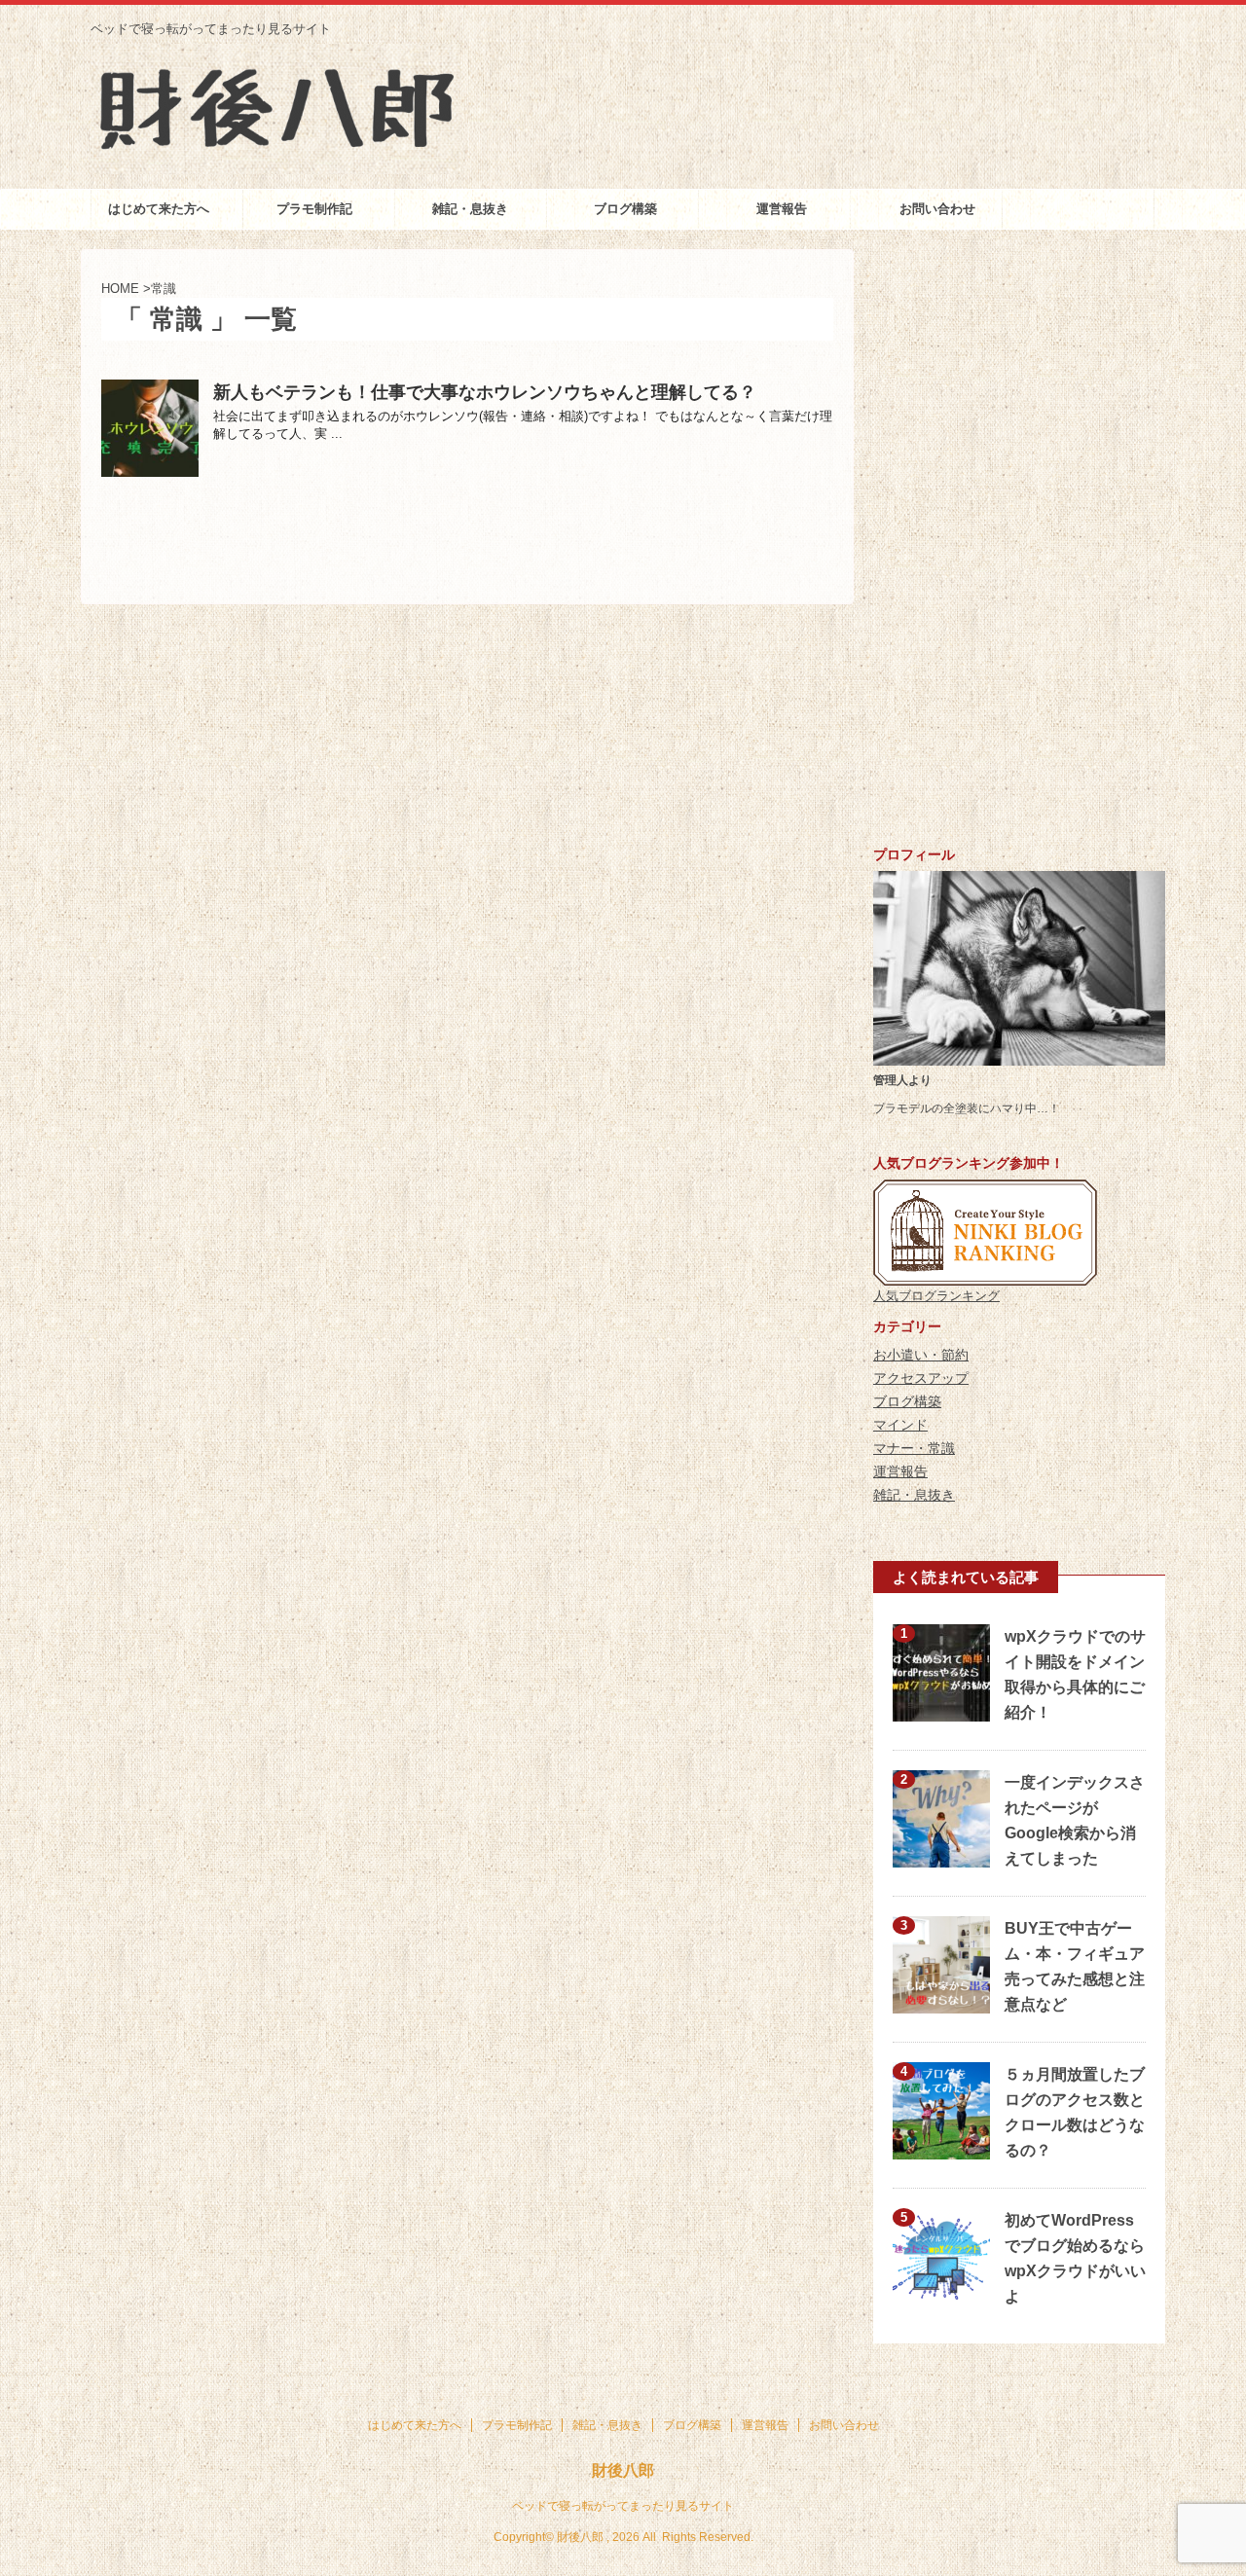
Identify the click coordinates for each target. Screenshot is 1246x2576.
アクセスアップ (921, 1378)
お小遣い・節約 (921, 1355)
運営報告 (782, 209)
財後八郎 (623, 2470)
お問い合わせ (937, 209)
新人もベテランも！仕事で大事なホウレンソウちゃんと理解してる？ (485, 392)
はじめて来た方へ (159, 209)
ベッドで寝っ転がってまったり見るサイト (623, 2506)
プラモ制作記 (314, 209)
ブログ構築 (625, 209)
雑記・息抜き (470, 209)
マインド (900, 1425)
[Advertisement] (1019, 541)
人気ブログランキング (936, 1296)
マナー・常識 (914, 1448)
